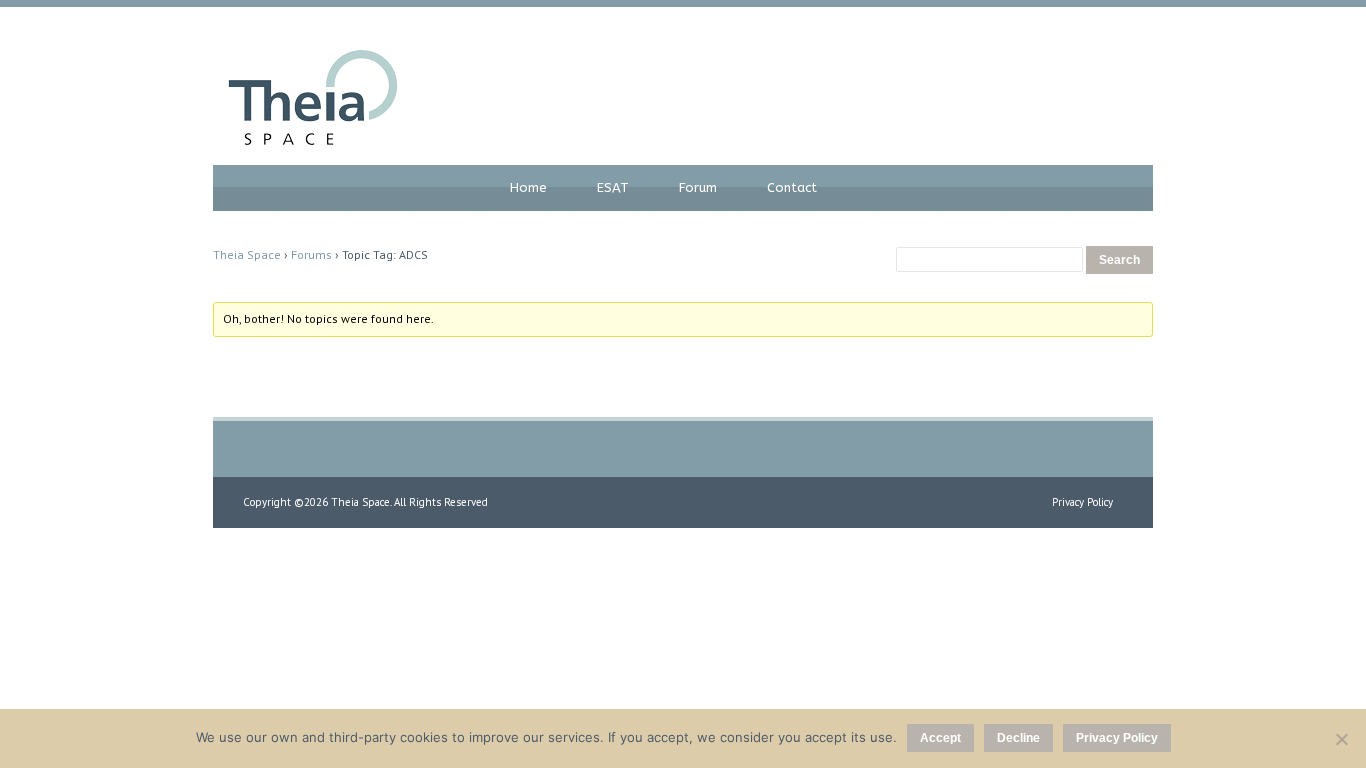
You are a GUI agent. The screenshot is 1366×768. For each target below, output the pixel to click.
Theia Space (247, 254)
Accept (940, 738)
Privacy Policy (1082, 502)
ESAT (613, 187)
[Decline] (1341, 739)
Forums (311, 254)
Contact (792, 187)
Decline (1018, 738)
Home (528, 187)
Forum (698, 187)
